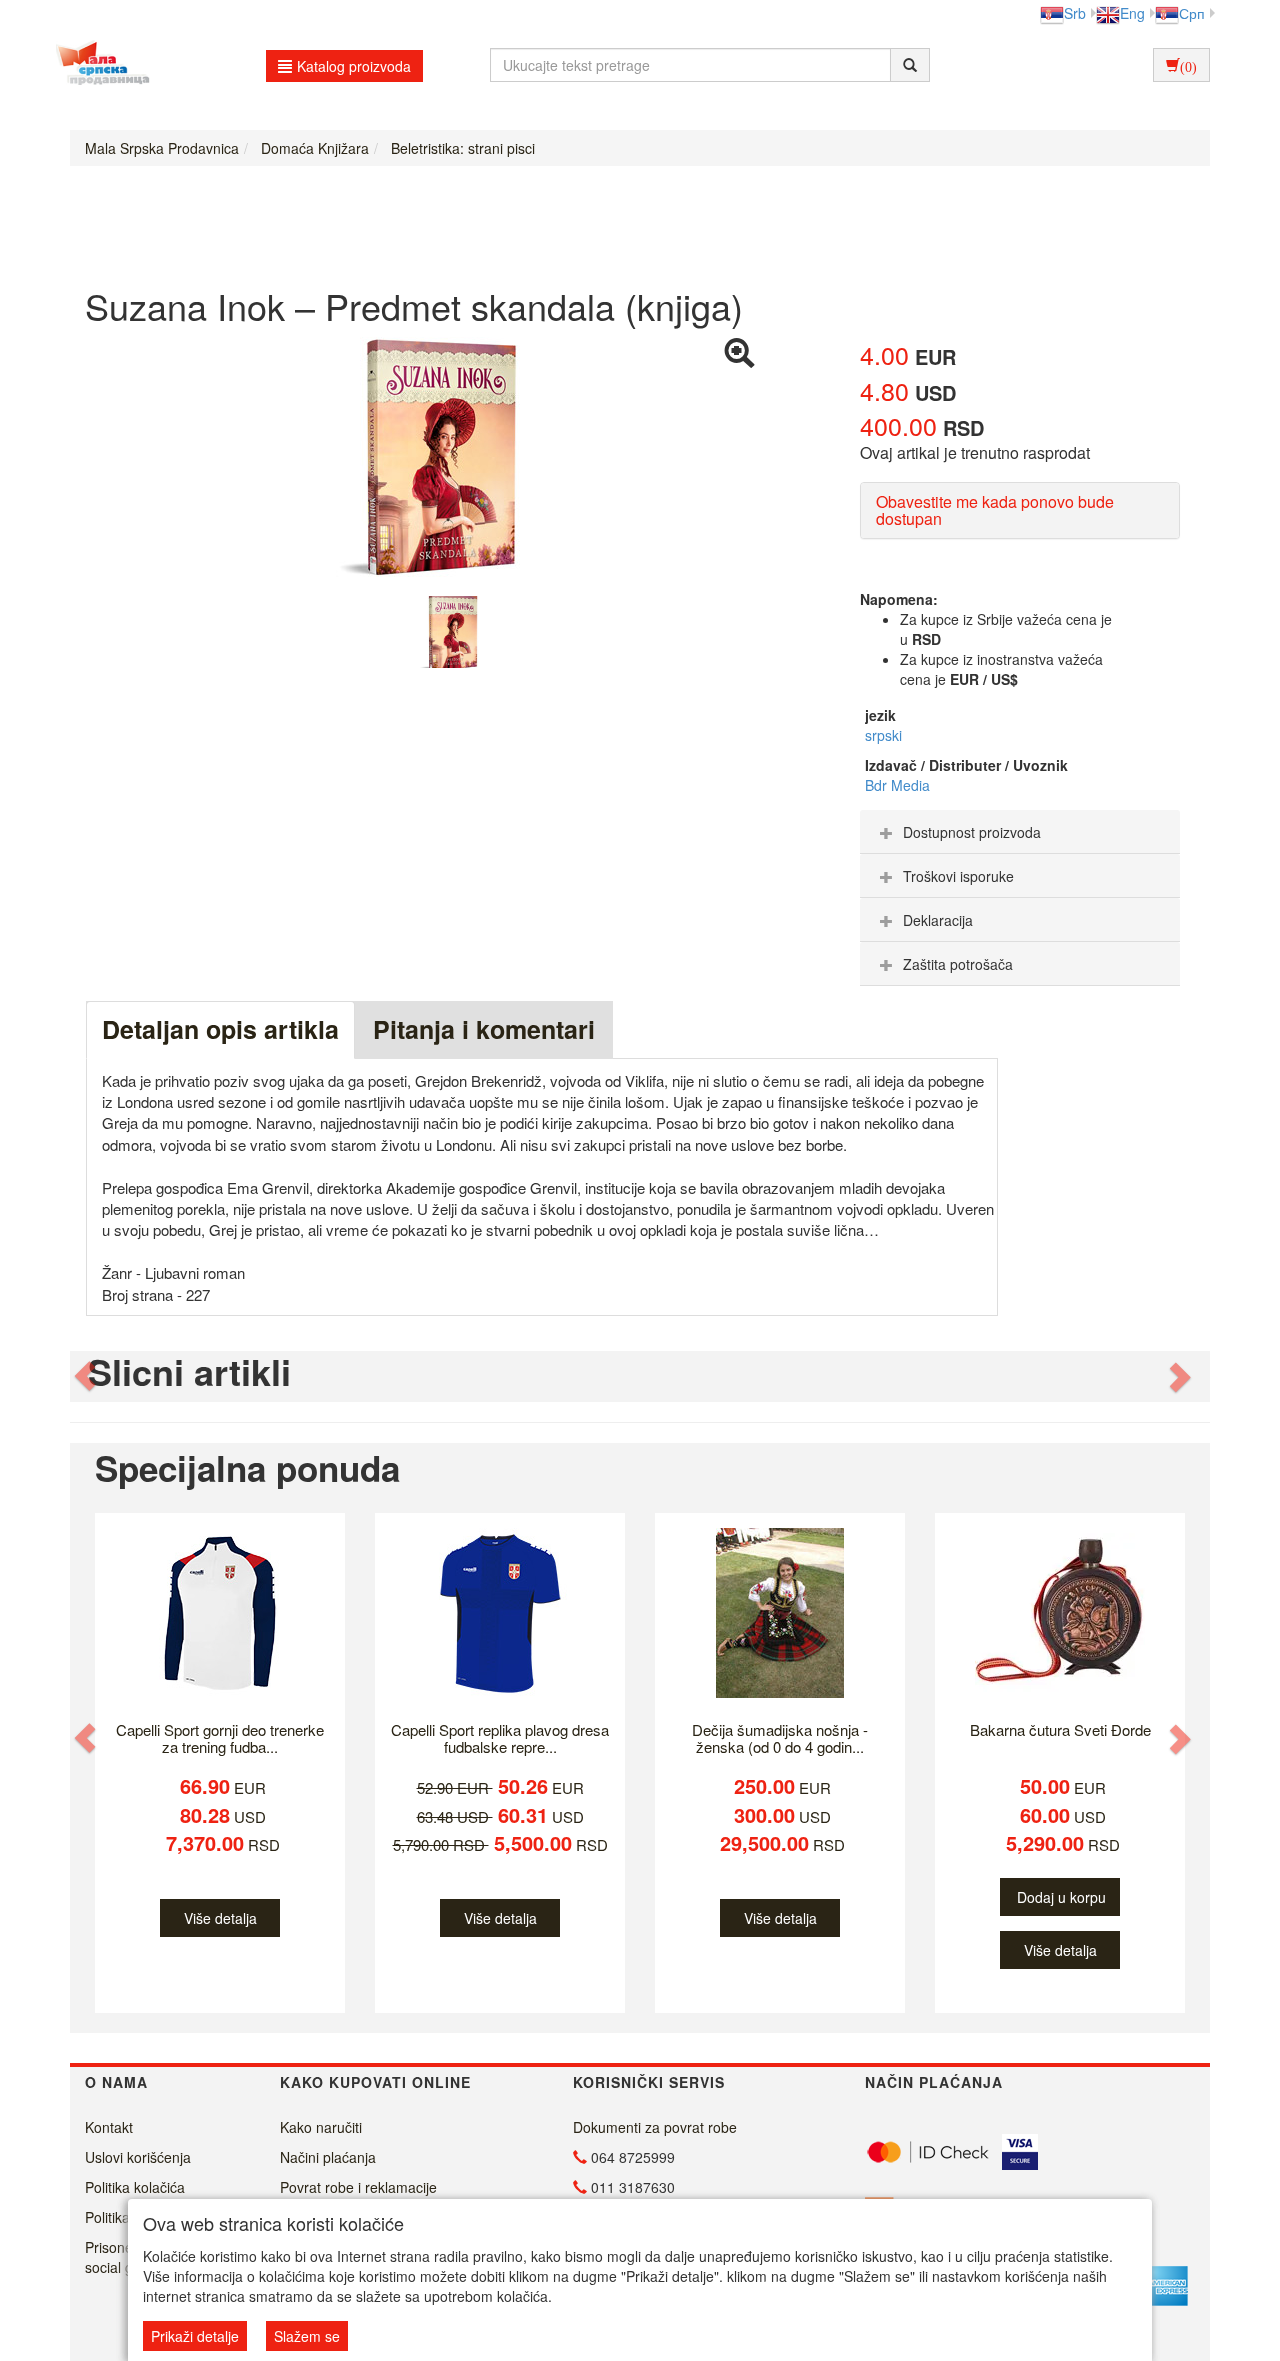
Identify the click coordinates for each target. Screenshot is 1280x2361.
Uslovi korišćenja (138, 2157)
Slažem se (307, 2336)
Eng (1132, 13)
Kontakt (109, 2127)
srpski (883, 735)
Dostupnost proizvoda (972, 832)
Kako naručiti (321, 2127)
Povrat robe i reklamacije (358, 2187)
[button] (87, 1376)
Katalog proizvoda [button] (354, 66)
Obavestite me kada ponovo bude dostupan (995, 510)
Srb (1075, 13)
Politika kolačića (135, 2187)
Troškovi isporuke (958, 876)
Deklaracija (938, 920)
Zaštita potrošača (958, 964)
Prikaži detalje (195, 2336)
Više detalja (220, 1918)
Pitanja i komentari (484, 1029)
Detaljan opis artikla (220, 1029)
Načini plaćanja (328, 2157)
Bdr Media (897, 785)
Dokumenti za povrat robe (655, 2127)
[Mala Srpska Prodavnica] (97, 65)
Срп (1192, 13)
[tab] (1020, 832)
